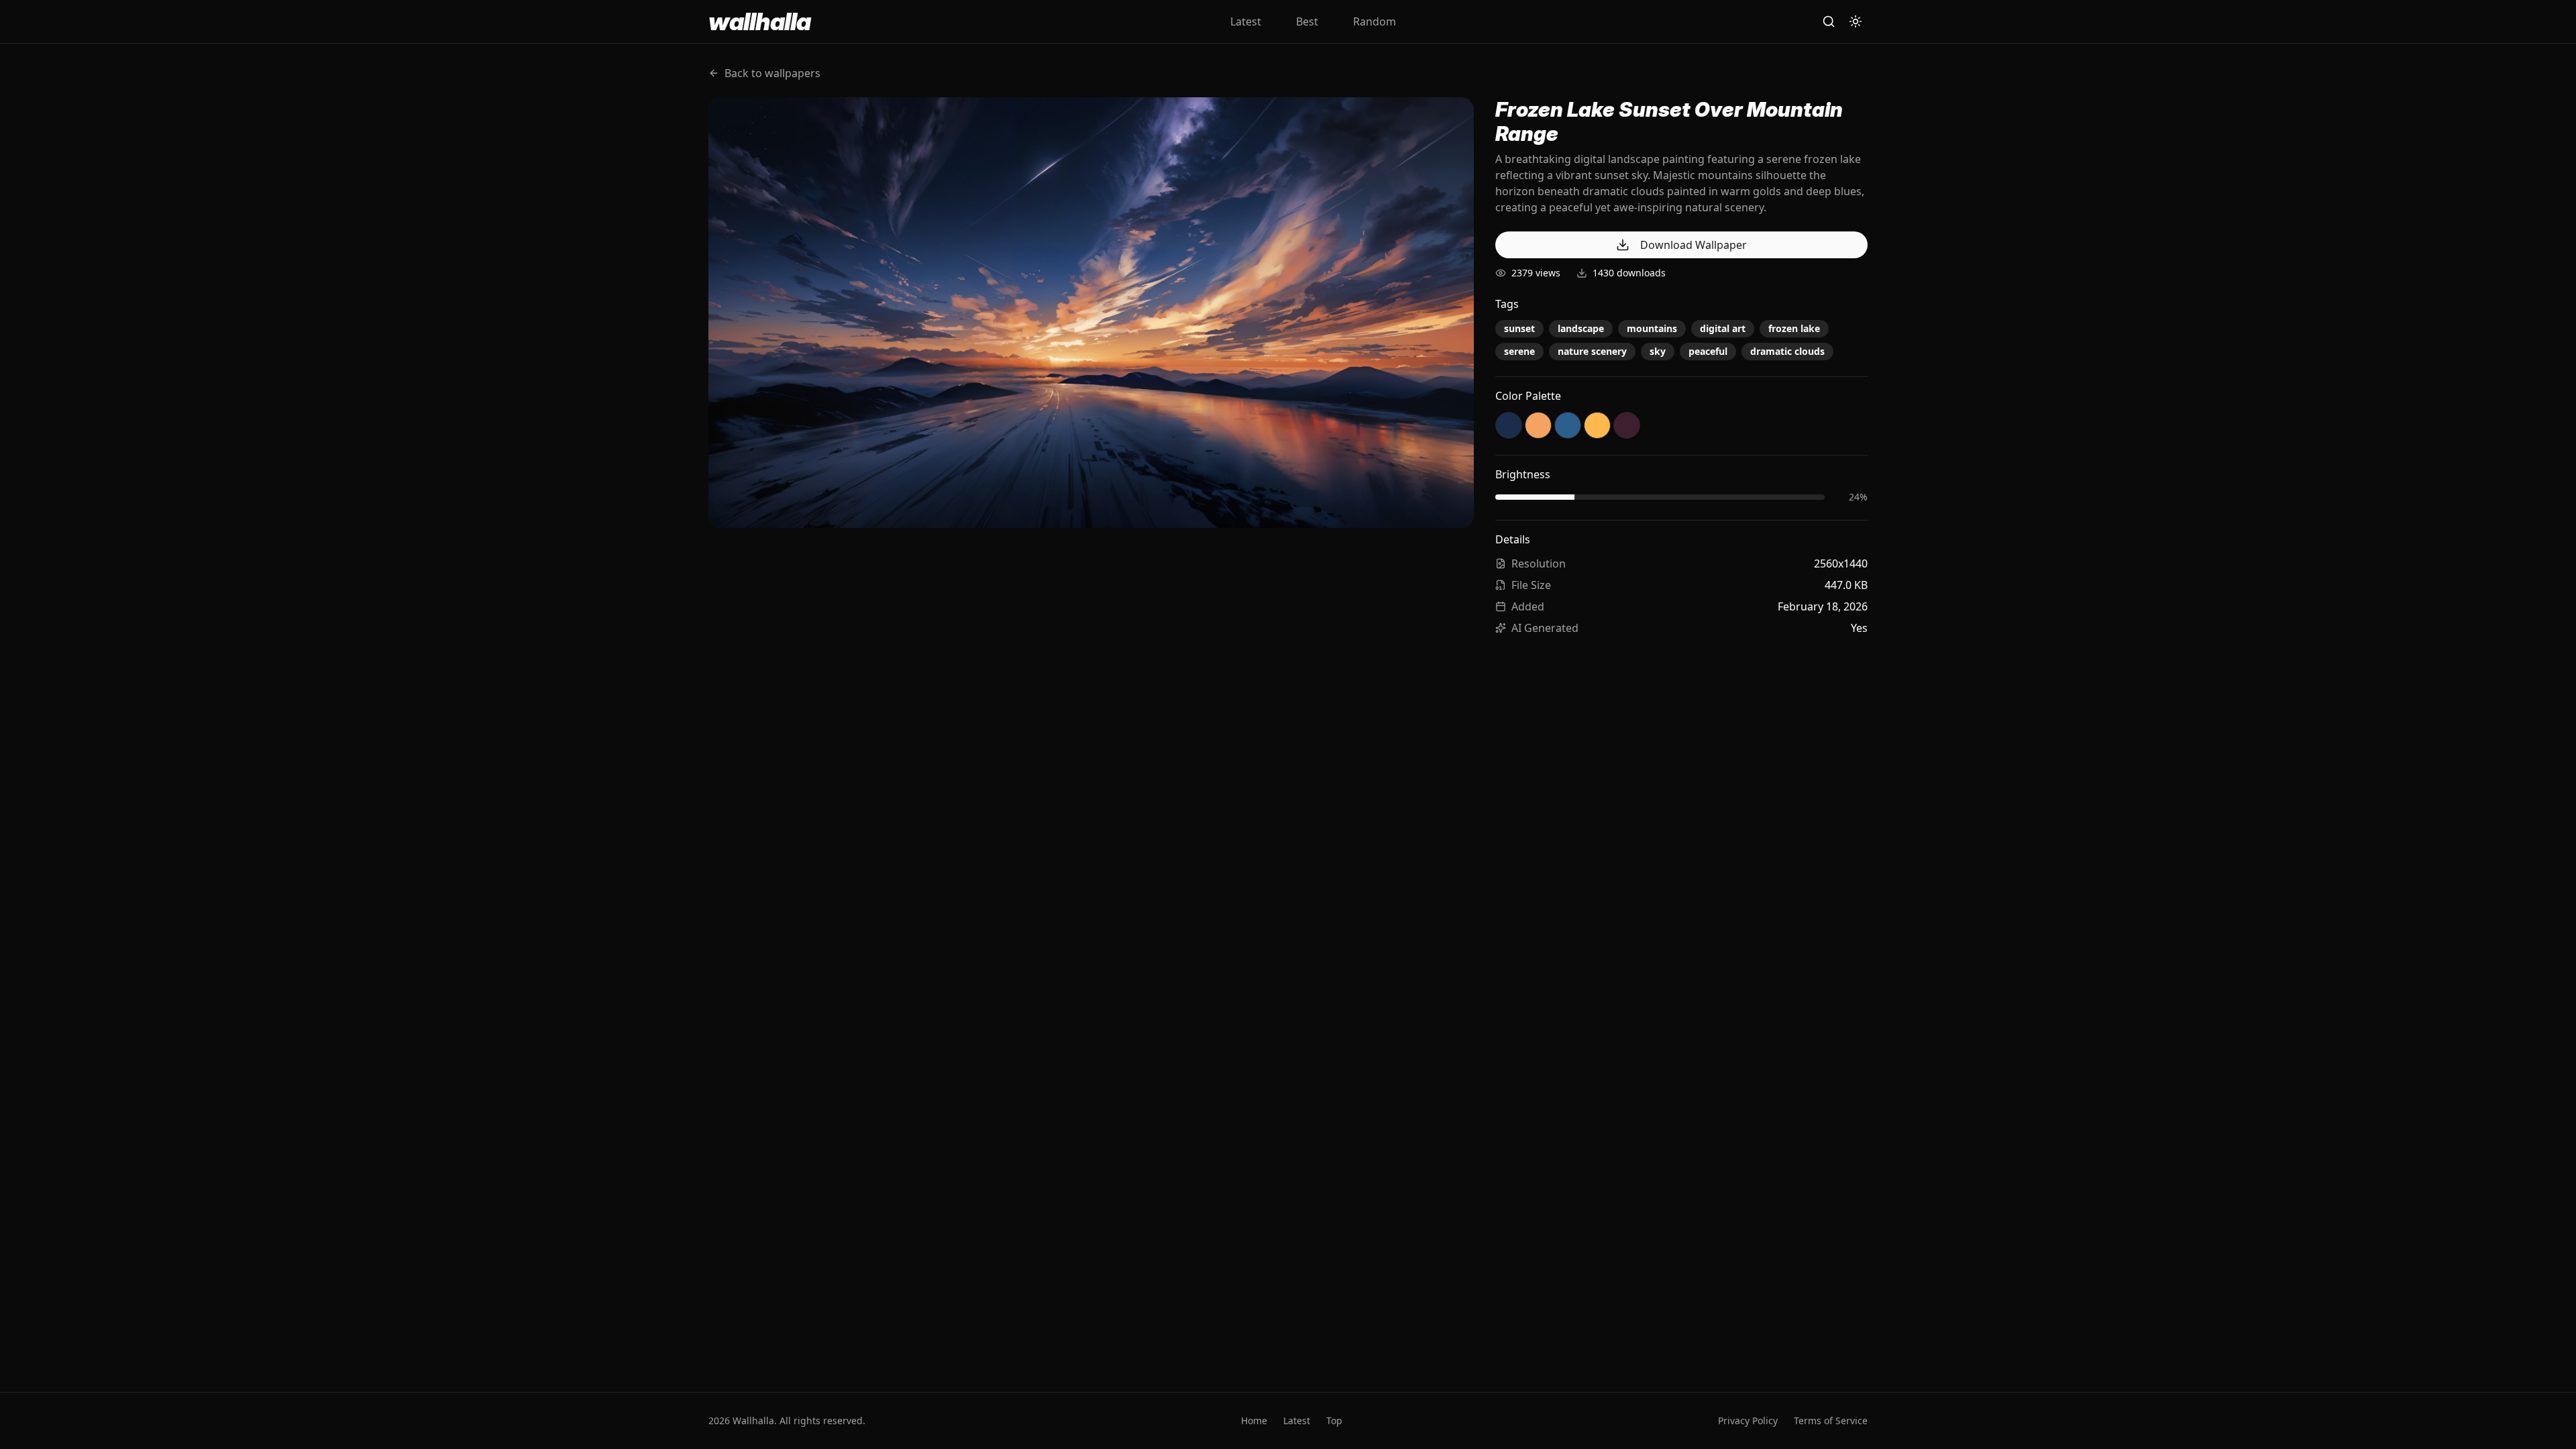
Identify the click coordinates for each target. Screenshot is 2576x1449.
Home (1254, 1420)
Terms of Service (1831, 1420)
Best (1307, 21)
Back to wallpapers (772, 73)
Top (1334, 1420)
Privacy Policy (1748, 1420)
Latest (1246, 21)
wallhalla (759, 21)
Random (1375, 21)
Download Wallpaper (1694, 245)
